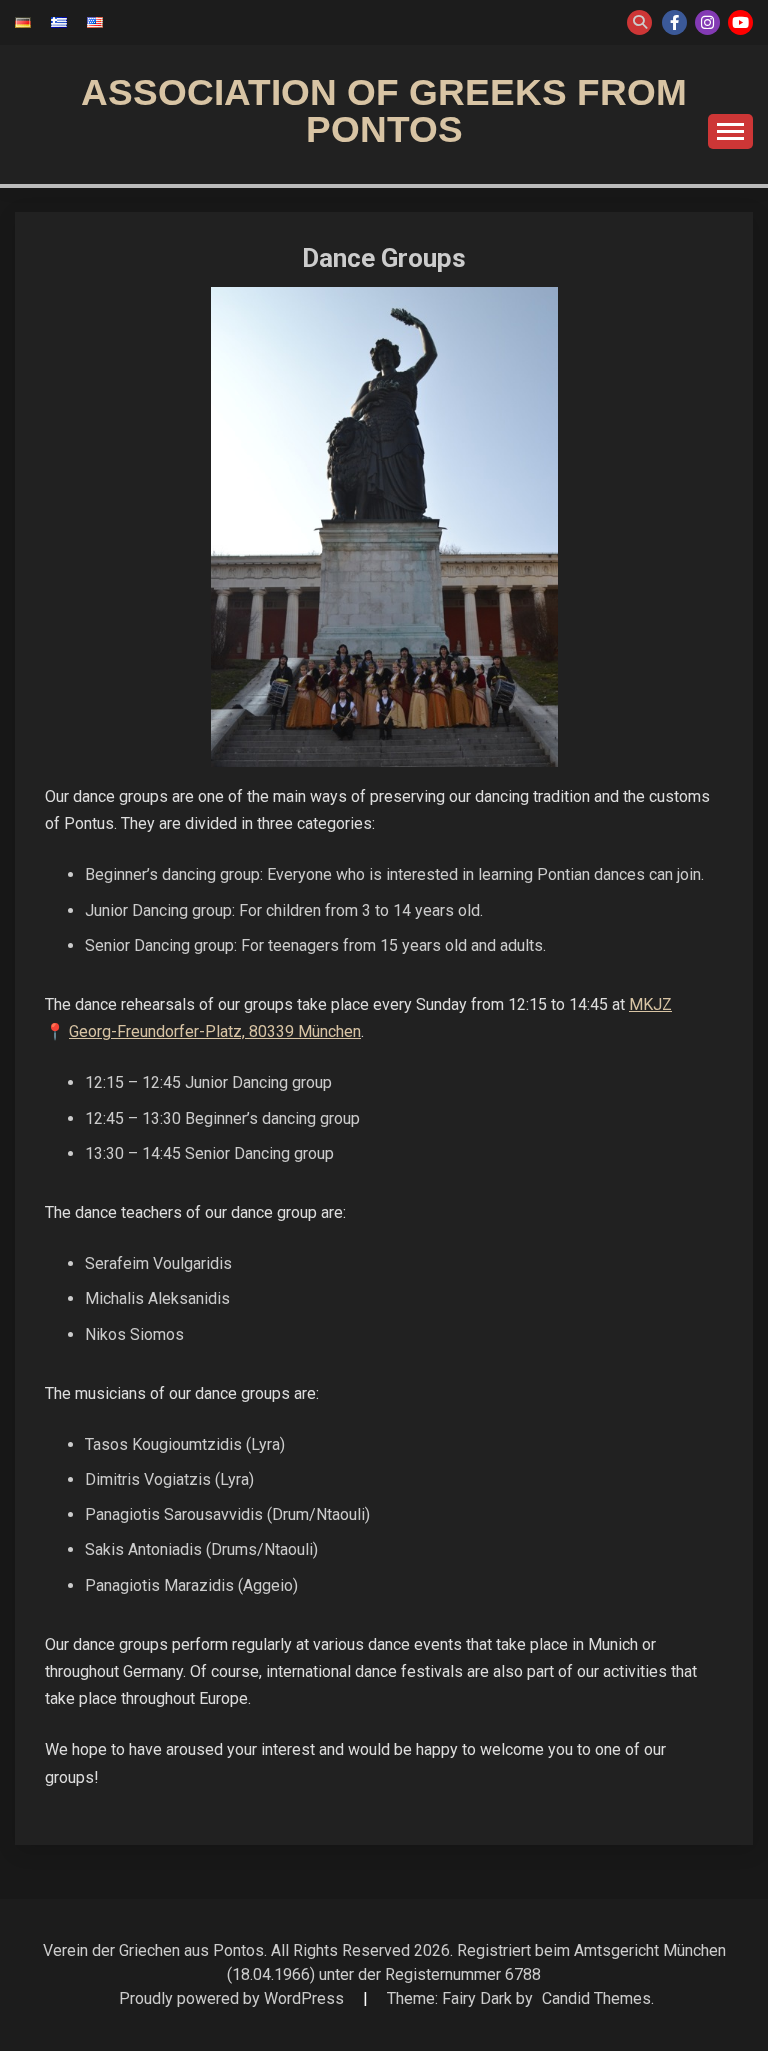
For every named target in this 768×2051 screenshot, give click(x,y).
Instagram (707, 22)
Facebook (674, 22)
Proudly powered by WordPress (233, 1998)
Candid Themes (596, 1998)
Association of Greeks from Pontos (384, 111)
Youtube (740, 22)
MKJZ (650, 1004)
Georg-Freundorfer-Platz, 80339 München (215, 1031)
